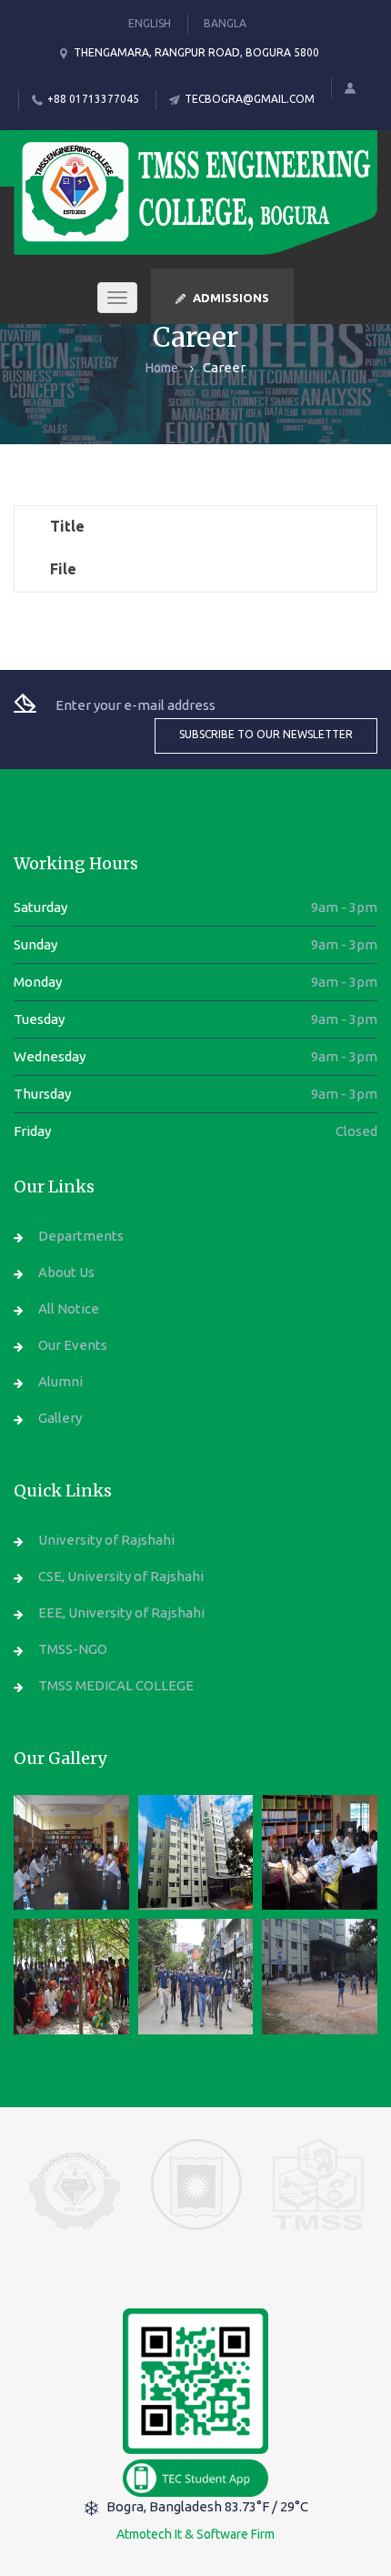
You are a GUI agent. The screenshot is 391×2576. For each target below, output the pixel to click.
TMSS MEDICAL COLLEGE (116, 1685)
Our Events (73, 1345)
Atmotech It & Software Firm (195, 2534)
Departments (81, 1236)
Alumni (60, 1381)
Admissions (231, 298)
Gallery (60, 1418)
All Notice (69, 1308)
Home (162, 368)
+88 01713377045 (93, 99)
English (150, 23)
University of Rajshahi (106, 1540)
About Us (66, 1272)
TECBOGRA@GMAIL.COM (250, 99)
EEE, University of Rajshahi (121, 1613)
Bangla (225, 23)
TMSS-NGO (73, 1649)
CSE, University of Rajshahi (121, 1576)
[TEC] (71, 1853)
